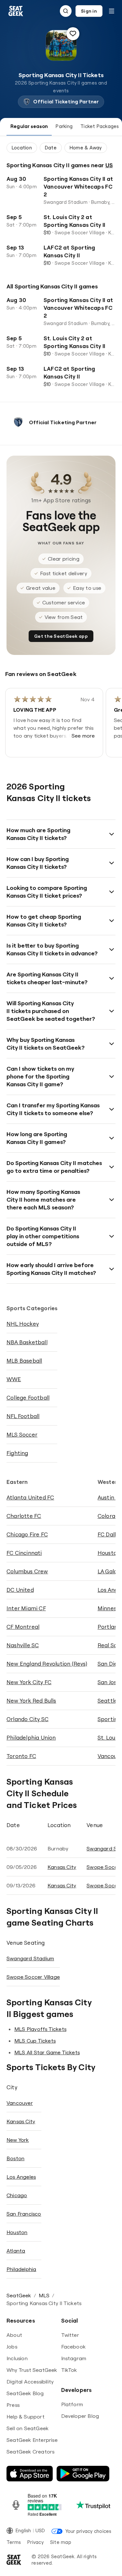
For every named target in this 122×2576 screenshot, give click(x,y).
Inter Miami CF (26, 1608)
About (14, 2335)
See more (83, 736)
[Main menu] (112, 11)
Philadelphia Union (31, 1737)
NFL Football (23, 1416)
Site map (61, 2542)
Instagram (74, 2358)
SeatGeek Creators (30, 2452)
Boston (15, 2158)
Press (13, 2405)
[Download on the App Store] (30, 2474)
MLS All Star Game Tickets (47, 2052)
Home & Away (86, 148)
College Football (28, 1398)
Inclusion (17, 2358)
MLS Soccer (22, 1434)
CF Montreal (23, 1627)
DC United (20, 1590)
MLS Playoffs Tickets (40, 2029)
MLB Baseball (24, 1361)
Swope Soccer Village (33, 1977)
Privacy (35, 2542)
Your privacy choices (88, 2531)
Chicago (17, 2195)
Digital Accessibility (30, 2382)
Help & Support (26, 2417)
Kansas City (62, 1867)
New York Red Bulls (31, 1701)
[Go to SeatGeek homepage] (16, 11)
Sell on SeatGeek (27, 2428)
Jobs (12, 2347)
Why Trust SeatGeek (32, 2370)
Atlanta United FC (30, 1497)
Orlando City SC (27, 1719)
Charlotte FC (24, 1516)
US (109, 165)
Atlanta (16, 2251)
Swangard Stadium (30, 1958)
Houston (17, 2232)
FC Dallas (110, 1534)
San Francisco (24, 2214)
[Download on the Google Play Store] (83, 2474)
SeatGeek (19, 2295)
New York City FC (29, 1682)
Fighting (17, 1453)
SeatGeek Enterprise (32, 2440)
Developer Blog (80, 2416)
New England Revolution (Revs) (47, 1664)
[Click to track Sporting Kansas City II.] (73, 34)
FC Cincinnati (24, 1553)
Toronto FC (21, 1756)
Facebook (74, 2347)
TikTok (69, 2370)
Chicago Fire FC (27, 1534)
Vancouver (20, 2103)
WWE (14, 1379)
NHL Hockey (23, 1324)
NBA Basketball (27, 1342)
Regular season (29, 126)
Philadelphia (21, 2269)
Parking (64, 126)
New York (18, 2140)
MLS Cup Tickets (35, 2041)
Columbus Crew (27, 1571)
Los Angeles (21, 2177)
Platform (72, 2404)
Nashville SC (23, 1645)
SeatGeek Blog (25, 2393)
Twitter (70, 2335)
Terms (14, 2542)
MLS (44, 2295)
